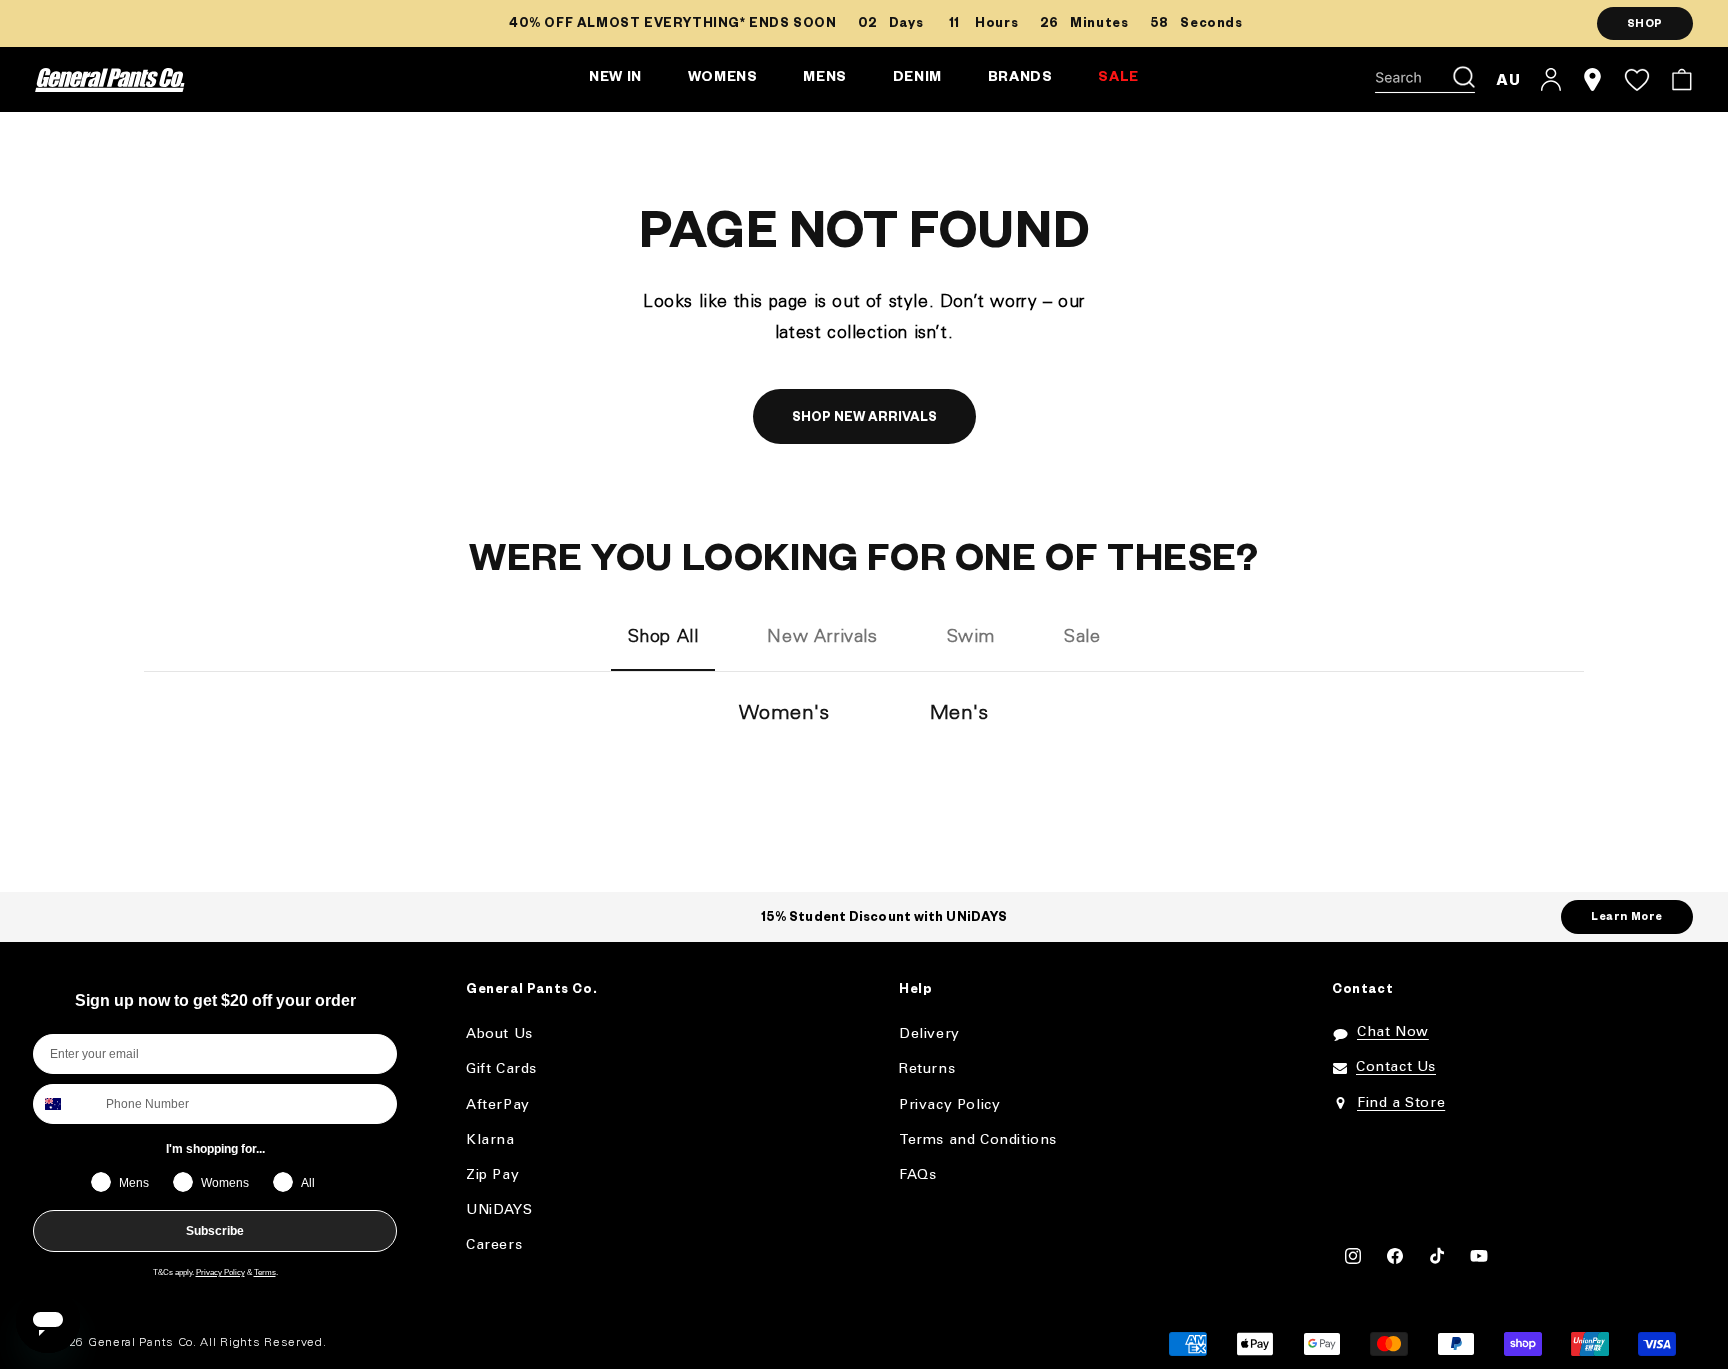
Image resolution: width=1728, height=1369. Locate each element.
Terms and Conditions (978, 1140)
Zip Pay (492, 1175)
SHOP (1645, 25)
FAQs (917, 1175)
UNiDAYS (499, 1210)
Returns (927, 1069)
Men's (959, 714)
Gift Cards (501, 1069)
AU (1508, 79)
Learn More (1627, 918)
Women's (784, 714)
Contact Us (1396, 1067)
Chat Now (1393, 1032)
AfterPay (498, 1105)
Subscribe (215, 1231)
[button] (1425, 80)
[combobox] (65, 1104)
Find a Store (1401, 1103)
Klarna (490, 1140)
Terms (265, 1272)
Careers (494, 1245)
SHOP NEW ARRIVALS (864, 419)
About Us (499, 1034)
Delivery (929, 1034)
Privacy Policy (220, 1272)
